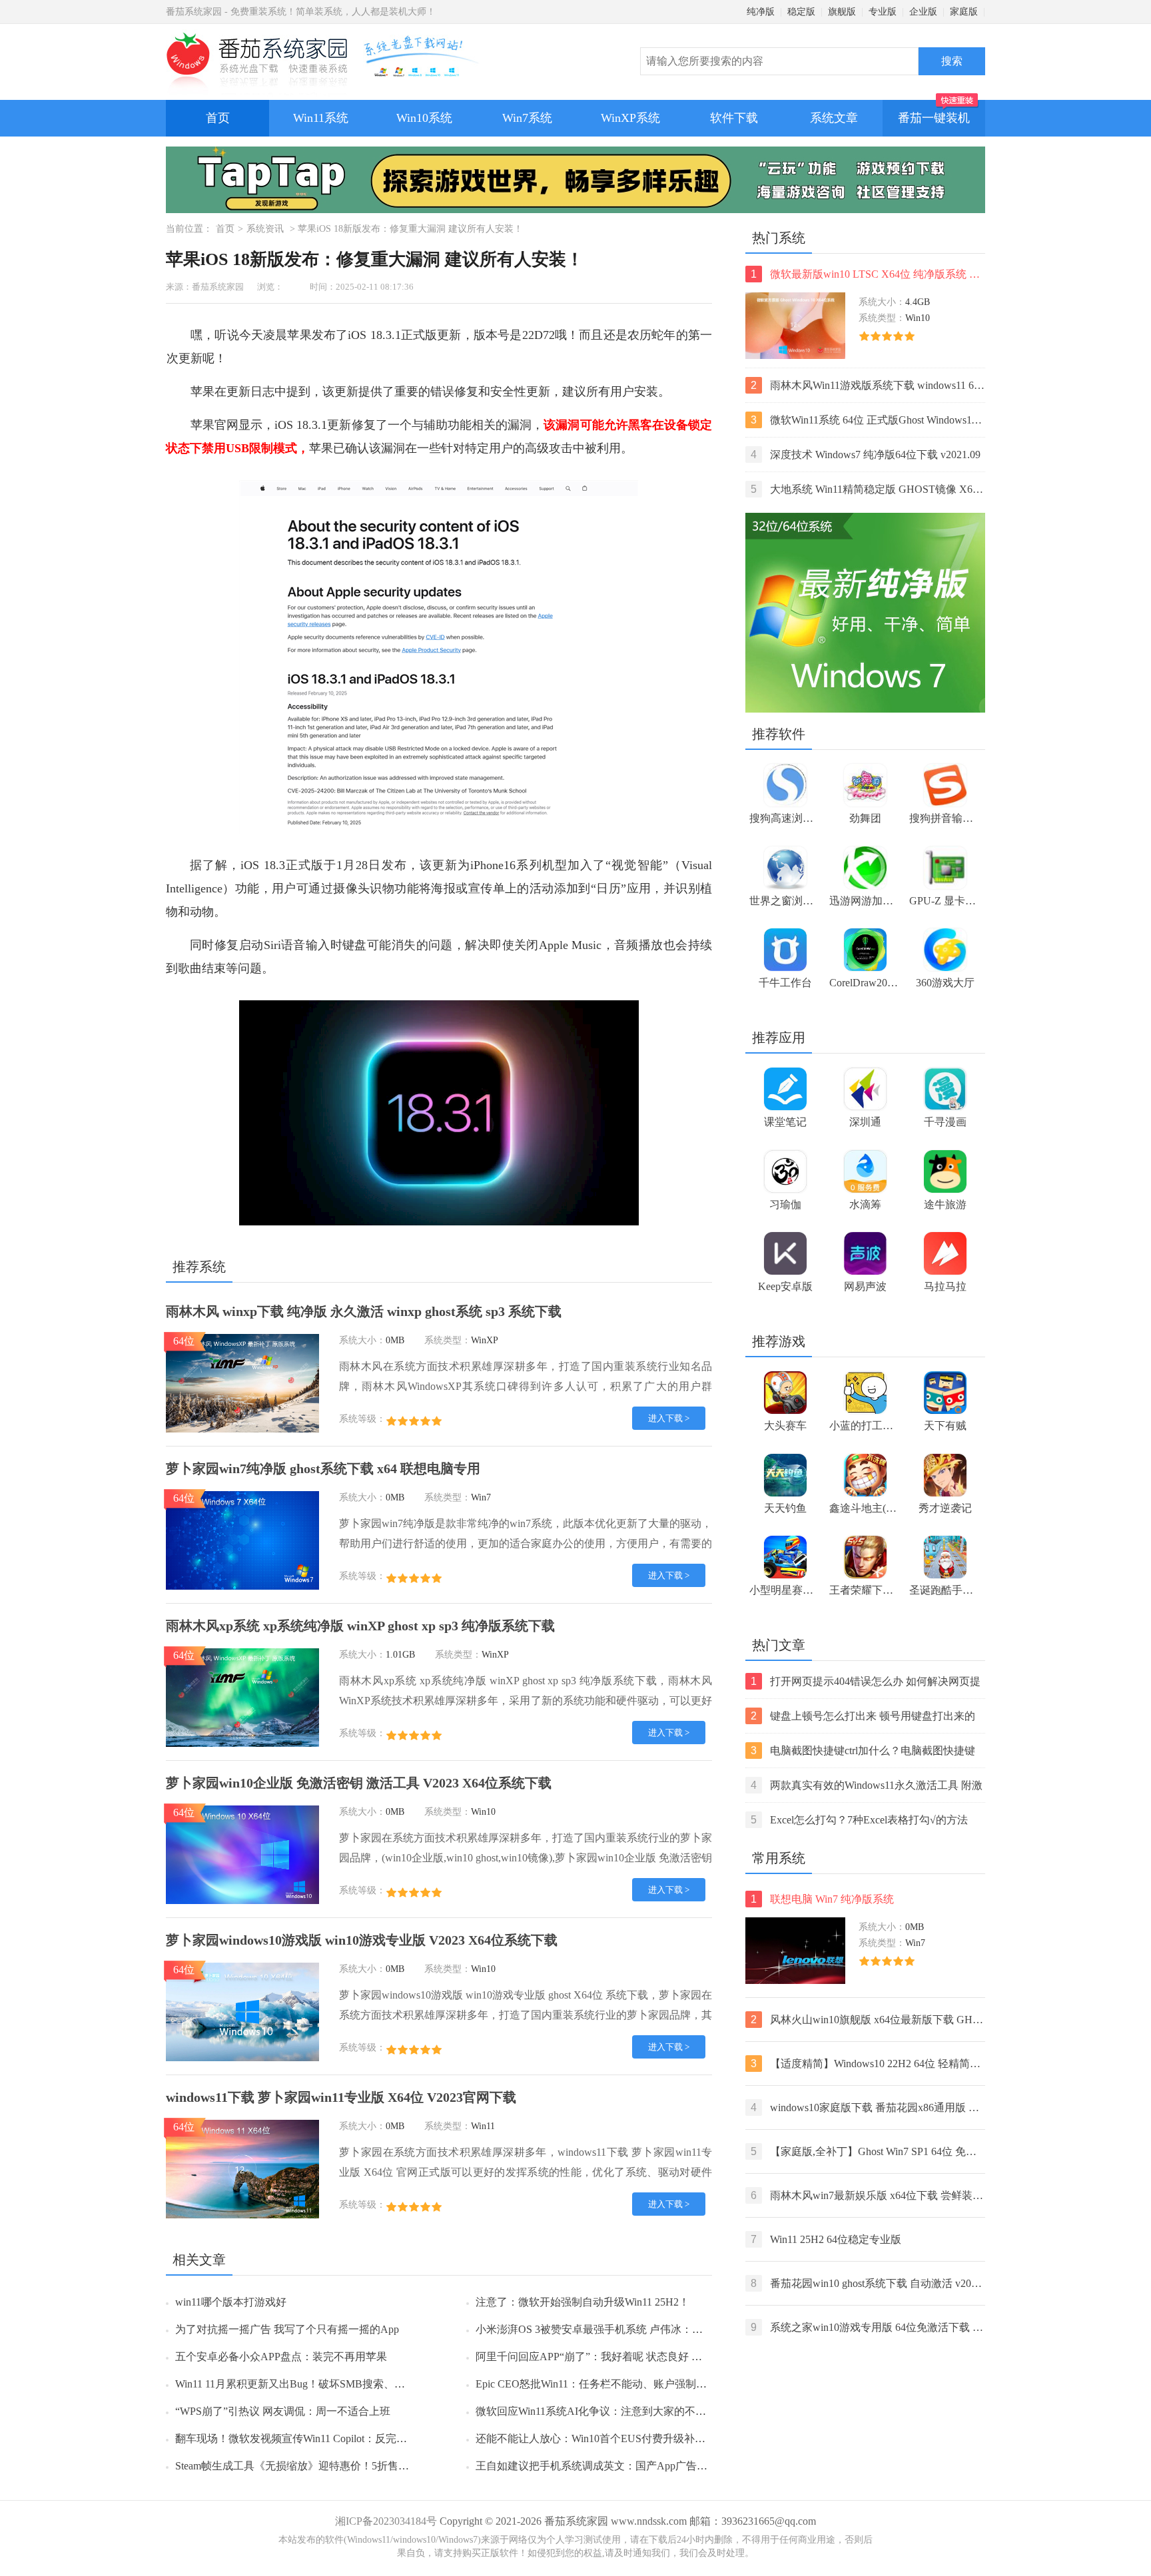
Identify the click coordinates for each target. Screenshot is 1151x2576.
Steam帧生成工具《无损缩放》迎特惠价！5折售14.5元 (301, 2466)
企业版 (923, 12)
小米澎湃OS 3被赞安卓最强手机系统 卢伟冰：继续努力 (605, 2329)
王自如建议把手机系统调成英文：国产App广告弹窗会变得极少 (623, 2466)
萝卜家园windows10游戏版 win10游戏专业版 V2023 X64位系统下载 (362, 1940)
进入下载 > (669, 1418)
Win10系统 (424, 118)
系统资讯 (265, 229)
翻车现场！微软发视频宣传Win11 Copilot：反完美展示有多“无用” (328, 2438)
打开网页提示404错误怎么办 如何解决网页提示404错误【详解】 (866, 1683)
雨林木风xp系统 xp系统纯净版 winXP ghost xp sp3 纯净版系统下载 (360, 1626)
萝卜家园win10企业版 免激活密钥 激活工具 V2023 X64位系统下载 (359, 1783)
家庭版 (964, 12)
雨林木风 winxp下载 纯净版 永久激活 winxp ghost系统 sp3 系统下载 (364, 1311)
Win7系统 (527, 118)
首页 (218, 118)
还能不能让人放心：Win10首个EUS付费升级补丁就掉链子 (612, 2438)
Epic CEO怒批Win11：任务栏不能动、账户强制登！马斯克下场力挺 (634, 2384)
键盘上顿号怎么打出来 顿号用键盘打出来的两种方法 (863, 1717)
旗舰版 (842, 12)
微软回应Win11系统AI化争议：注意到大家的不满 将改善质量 (619, 2411)
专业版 (883, 12)
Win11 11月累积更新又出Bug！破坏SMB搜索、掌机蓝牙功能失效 (327, 2384)
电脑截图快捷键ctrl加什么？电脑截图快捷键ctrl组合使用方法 (863, 1752)
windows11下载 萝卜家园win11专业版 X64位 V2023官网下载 (341, 2097)
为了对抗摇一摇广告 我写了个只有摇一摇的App (287, 2329)
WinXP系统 (630, 118)
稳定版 (801, 12)
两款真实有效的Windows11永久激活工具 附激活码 (867, 1786)
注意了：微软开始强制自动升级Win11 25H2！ (582, 2302)
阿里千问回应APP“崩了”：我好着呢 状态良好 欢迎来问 (605, 2357)
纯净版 (761, 12)
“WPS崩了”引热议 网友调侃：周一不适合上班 (283, 2411)
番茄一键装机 (934, 118)
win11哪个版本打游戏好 (231, 2302)
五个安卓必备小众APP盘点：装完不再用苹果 (281, 2357)
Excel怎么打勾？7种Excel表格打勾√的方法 (859, 1820)
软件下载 (734, 118)
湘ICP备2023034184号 (386, 2521)
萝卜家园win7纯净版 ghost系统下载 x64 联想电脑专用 (323, 1468)
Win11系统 (321, 118)
